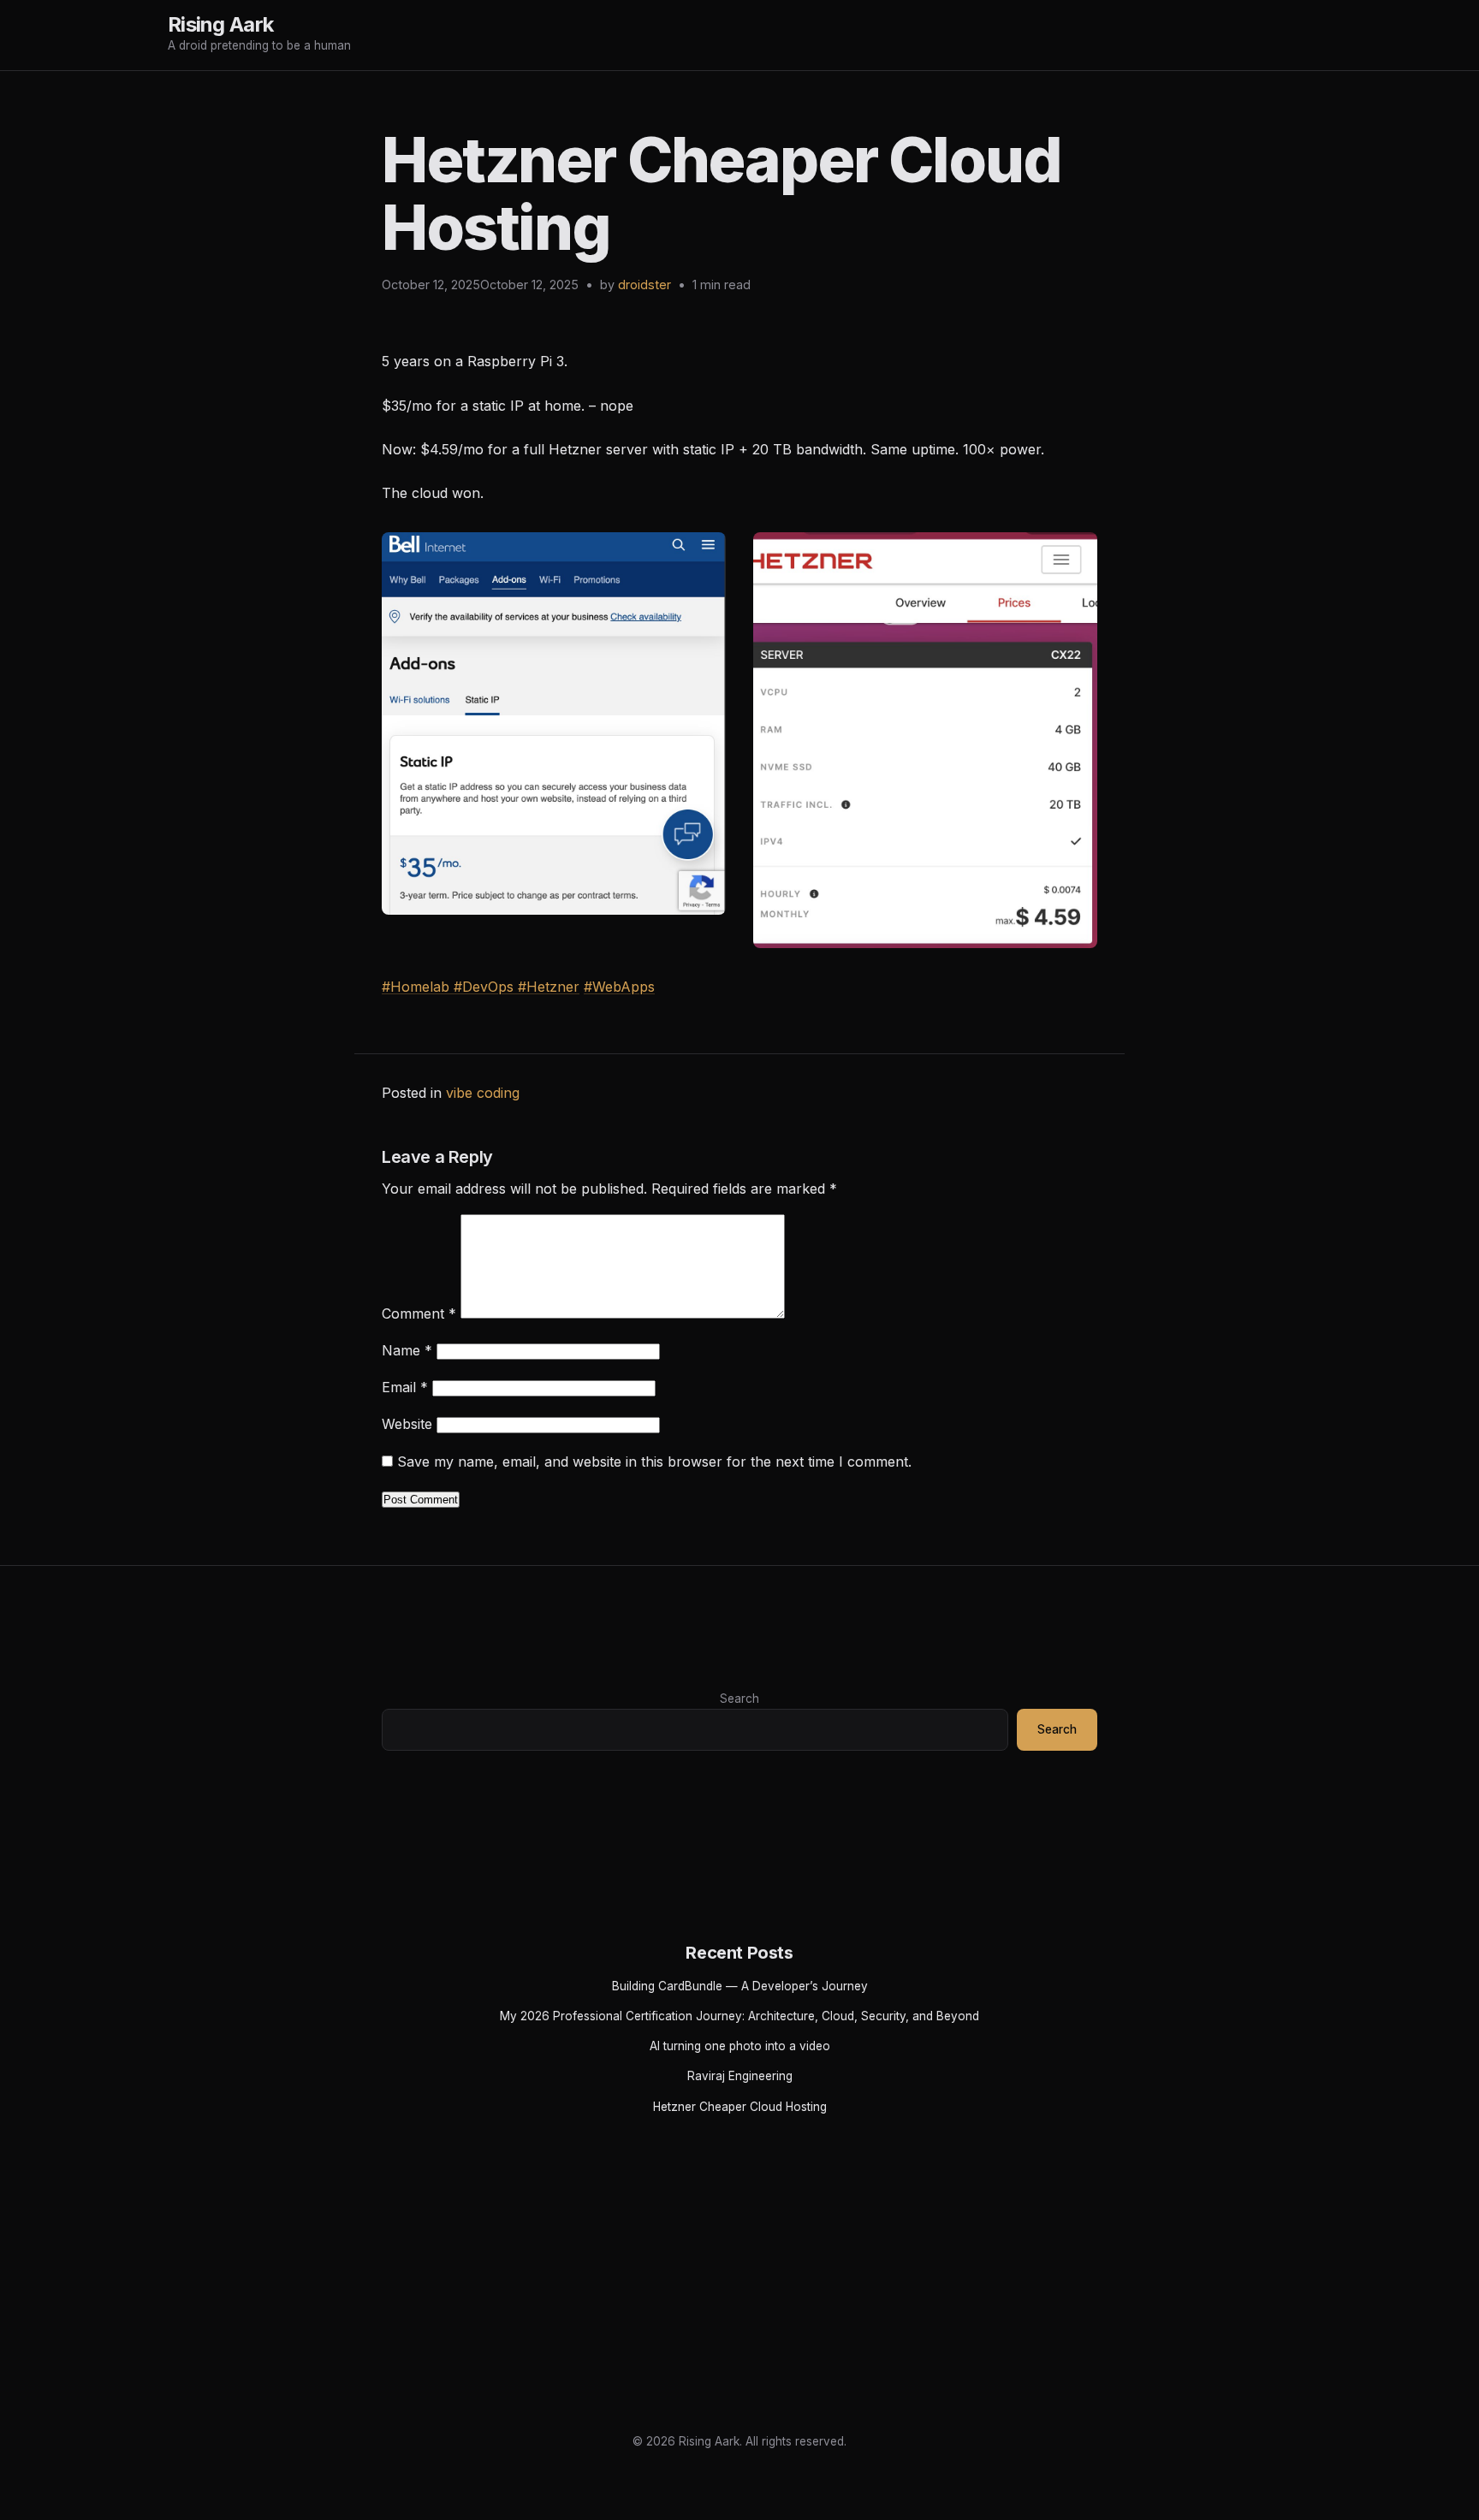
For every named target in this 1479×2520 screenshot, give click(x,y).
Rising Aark (220, 24)
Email (405, 1387)
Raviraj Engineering (740, 2076)
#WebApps (619, 987)
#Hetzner (549, 987)
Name (407, 1350)
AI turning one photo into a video (740, 2046)
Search (739, 1699)
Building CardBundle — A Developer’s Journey (740, 1986)
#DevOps (486, 987)
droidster (644, 285)
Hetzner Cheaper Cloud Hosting (740, 2107)
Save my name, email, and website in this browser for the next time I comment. (654, 1462)
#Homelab (416, 987)
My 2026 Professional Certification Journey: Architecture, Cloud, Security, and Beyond (739, 2016)
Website (407, 1424)
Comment (419, 1313)
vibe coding (483, 1093)
